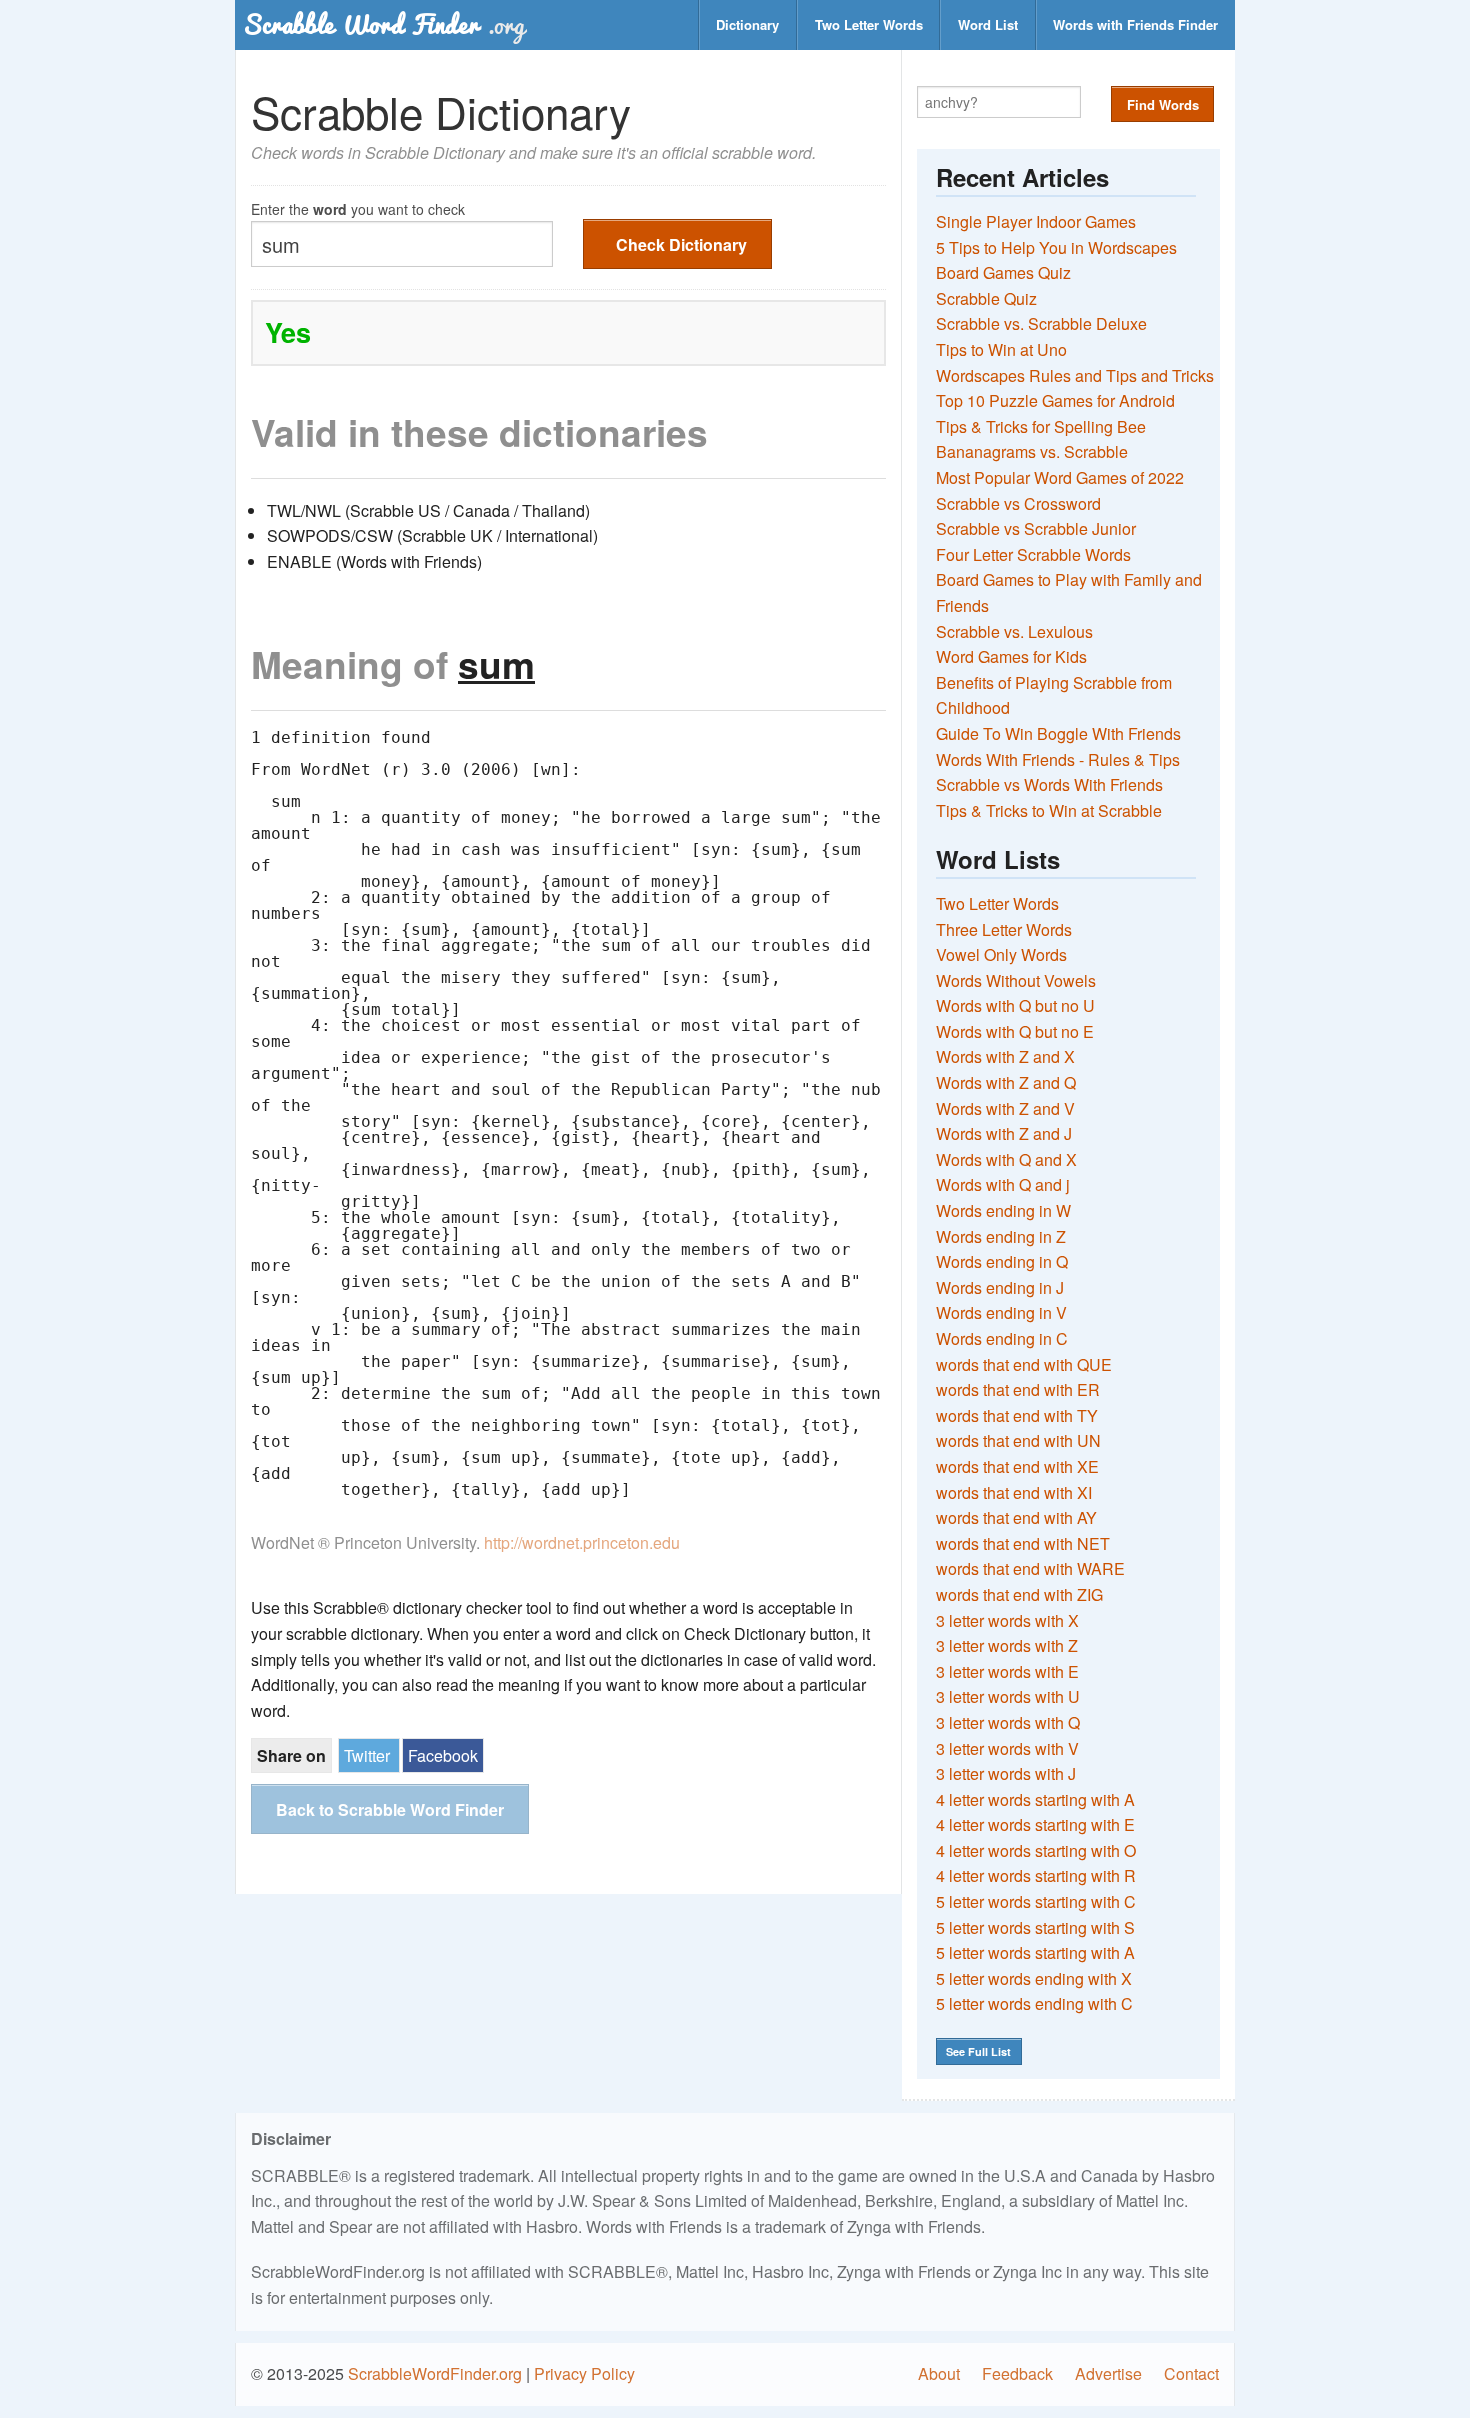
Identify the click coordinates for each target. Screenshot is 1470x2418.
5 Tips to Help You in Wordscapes (1056, 247)
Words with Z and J (1004, 1133)
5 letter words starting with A (1035, 1952)
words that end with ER (1018, 1389)
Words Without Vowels (1016, 980)
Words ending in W (1003, 1210)
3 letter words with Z (1007, 1645)
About (939, 2373)
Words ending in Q (1002, 1261)
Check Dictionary (681, 244)
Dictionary (747, 24)
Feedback (1017, 2373)
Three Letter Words (1004, 929)
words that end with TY (1017, 1415)
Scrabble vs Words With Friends (1049, 784)
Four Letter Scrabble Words (1033, 554)
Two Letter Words (869, 24)
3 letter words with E (1007, 1671)
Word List (988, 24)
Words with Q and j (1003, 1184)
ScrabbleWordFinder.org (435, 2373)
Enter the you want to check (358, 207)
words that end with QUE (1024, 1364)
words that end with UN (1018, 1440)
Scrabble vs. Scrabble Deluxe (1041, 323)
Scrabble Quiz (986, 298)
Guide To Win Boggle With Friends (1058, 733)
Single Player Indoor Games (1036, 221)
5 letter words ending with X (1034, 1978)
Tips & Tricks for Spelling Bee (1041, 426)
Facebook (443, 1755)
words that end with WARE (1030, 1568)
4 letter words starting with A (1035, 1799)
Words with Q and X (1006, 1159)
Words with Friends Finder (1135, 24)
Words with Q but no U (1015, 1005)
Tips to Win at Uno (1001, 349)
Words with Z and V (1005, 1108)
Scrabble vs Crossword (1018, 503)
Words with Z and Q (1006, 1082)
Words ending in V (1001, 1312)
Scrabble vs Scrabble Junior (1036, 528)
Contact (1191, 2373)
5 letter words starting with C (1036, 1901)
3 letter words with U (1008, 1696)
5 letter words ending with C (1034, 2003)
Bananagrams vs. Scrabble (1032, 451)
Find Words (1163, 104)
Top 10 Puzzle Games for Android (1055, 400)
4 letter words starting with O (1036, 1850)
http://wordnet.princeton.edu (582, 1542)
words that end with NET (1023, 1543)
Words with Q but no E (1015, 1031)
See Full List (978, 2051)
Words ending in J (1000, 1287)
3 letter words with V (1007, 1748)
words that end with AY (1016, 1517)
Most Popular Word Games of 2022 (1060, 477)
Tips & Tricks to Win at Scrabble (1049, 810)
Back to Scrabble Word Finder (390, 1809)
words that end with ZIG (1019, 1594)
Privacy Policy (584, 2373)
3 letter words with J (1006, 1773)
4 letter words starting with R (1036, 1875)
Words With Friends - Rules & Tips (1058, 759)
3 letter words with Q (1008, 1722)
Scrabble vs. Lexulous (1014, 631)
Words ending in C (1002, 1338)
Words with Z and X (1005, 1056)
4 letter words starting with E (1035, 1824)
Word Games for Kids (1011, 656)
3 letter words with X (1007, 1620)
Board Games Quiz (1003, 272)
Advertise (1108, 2373)
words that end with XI (1014, 1492)
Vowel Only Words (1001, 954)
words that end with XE (1017, 1466)
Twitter (367, 1755)
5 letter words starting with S (1035, 1927)
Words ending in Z (1001, 1236)
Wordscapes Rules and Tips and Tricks (1075, 375)
